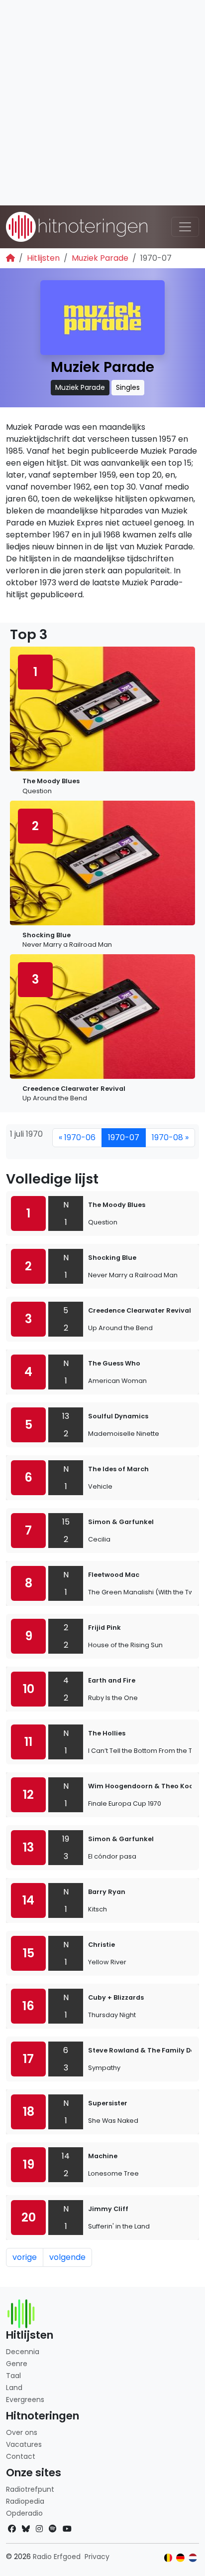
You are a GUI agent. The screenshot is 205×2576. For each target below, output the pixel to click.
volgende (67, 2257)
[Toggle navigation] (185, 227)
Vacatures (24, 2444)
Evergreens (25, 2400)
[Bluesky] (26, 2529)
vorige (25, 2257)
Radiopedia (25, 2501)
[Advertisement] (102, 103)
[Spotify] (53, 2529)
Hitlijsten (43, 258)
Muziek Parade (100, 258)
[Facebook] (12, 2529)
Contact (21, 2456)
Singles (128, 387)
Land (14, 2388)
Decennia (23, 2352)
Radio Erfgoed (57, 2557)
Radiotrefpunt (30, 2489)
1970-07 (124, 1137)
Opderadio (24, 2513)
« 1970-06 (77, 1137)
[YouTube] (67, 2529)
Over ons (22, 2432)
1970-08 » (170, 1137)
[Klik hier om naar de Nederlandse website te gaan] (193, 2558)
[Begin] (10, 258)
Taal (13, 2376)
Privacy (97, 2557)
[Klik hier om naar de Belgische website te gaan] (168, 2558)
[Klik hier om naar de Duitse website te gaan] (180, 2558)
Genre (17, 2364)
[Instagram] (39, 2529)
